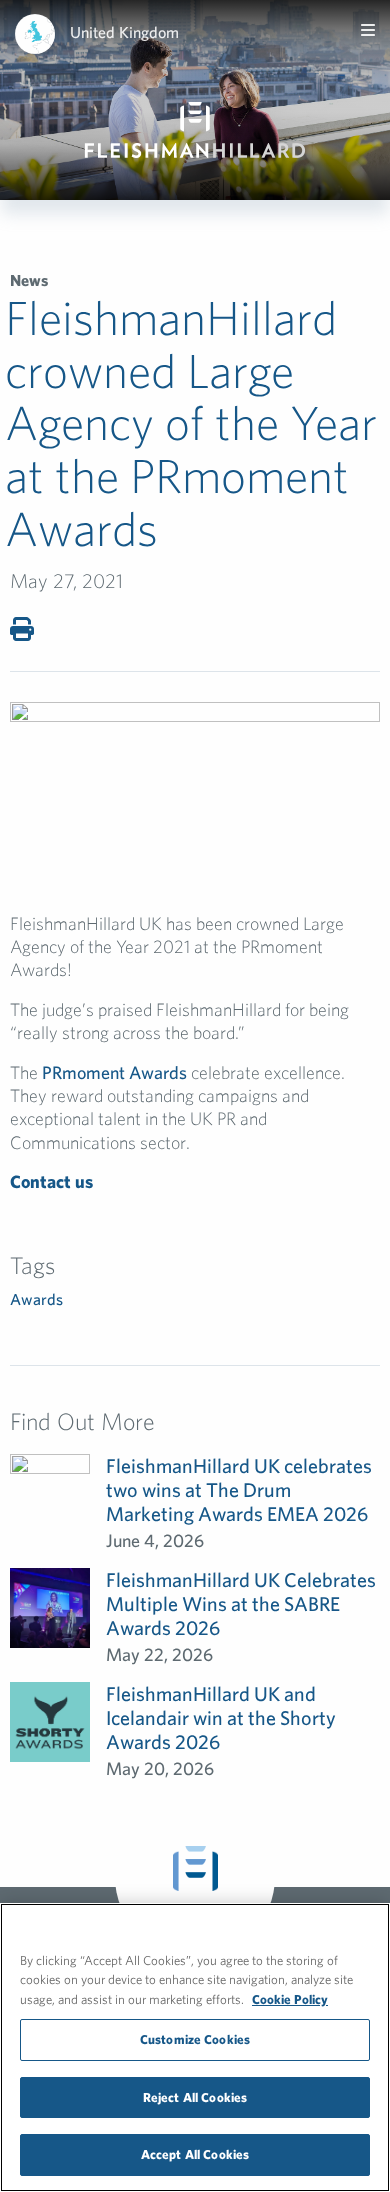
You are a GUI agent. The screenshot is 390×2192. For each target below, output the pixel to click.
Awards (36, 1299)
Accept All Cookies (195, 2154)
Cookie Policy (290, 1999)
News (29, 280)
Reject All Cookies (195, 2097)
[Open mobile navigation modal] (368, 30)
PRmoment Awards (116, 1072)
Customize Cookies (195, 2039)
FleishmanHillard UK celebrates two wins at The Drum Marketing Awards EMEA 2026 (239, 1489)
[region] (195, 2047)
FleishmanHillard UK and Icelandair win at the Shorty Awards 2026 (221, 1717)
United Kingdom (124, 32)
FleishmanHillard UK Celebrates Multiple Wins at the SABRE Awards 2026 (241, 1603)
